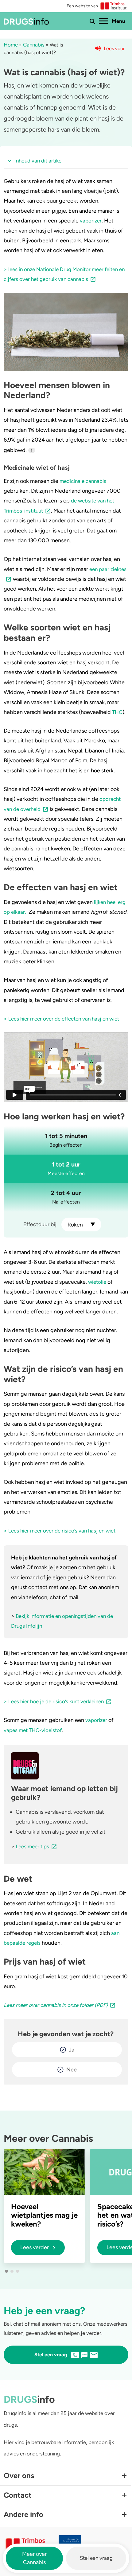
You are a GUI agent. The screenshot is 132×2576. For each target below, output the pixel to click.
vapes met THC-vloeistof (33, 1730)
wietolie (97, 1282)
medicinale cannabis (83, 481)
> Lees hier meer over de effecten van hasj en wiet (61, 1019)
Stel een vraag (96, 2558)
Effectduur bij (40, 1224)
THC (117, 712)
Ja (72, 2050)
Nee (72, 2070)
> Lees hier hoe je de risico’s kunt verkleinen (54, 1701)
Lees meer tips (32, 1846)
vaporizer (91, 221)
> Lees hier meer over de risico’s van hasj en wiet (60, 1531)
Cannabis (34, 45)
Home (11, 45)
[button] (6, 2271)
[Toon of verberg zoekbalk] (92, 21)
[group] (44, 2206)
